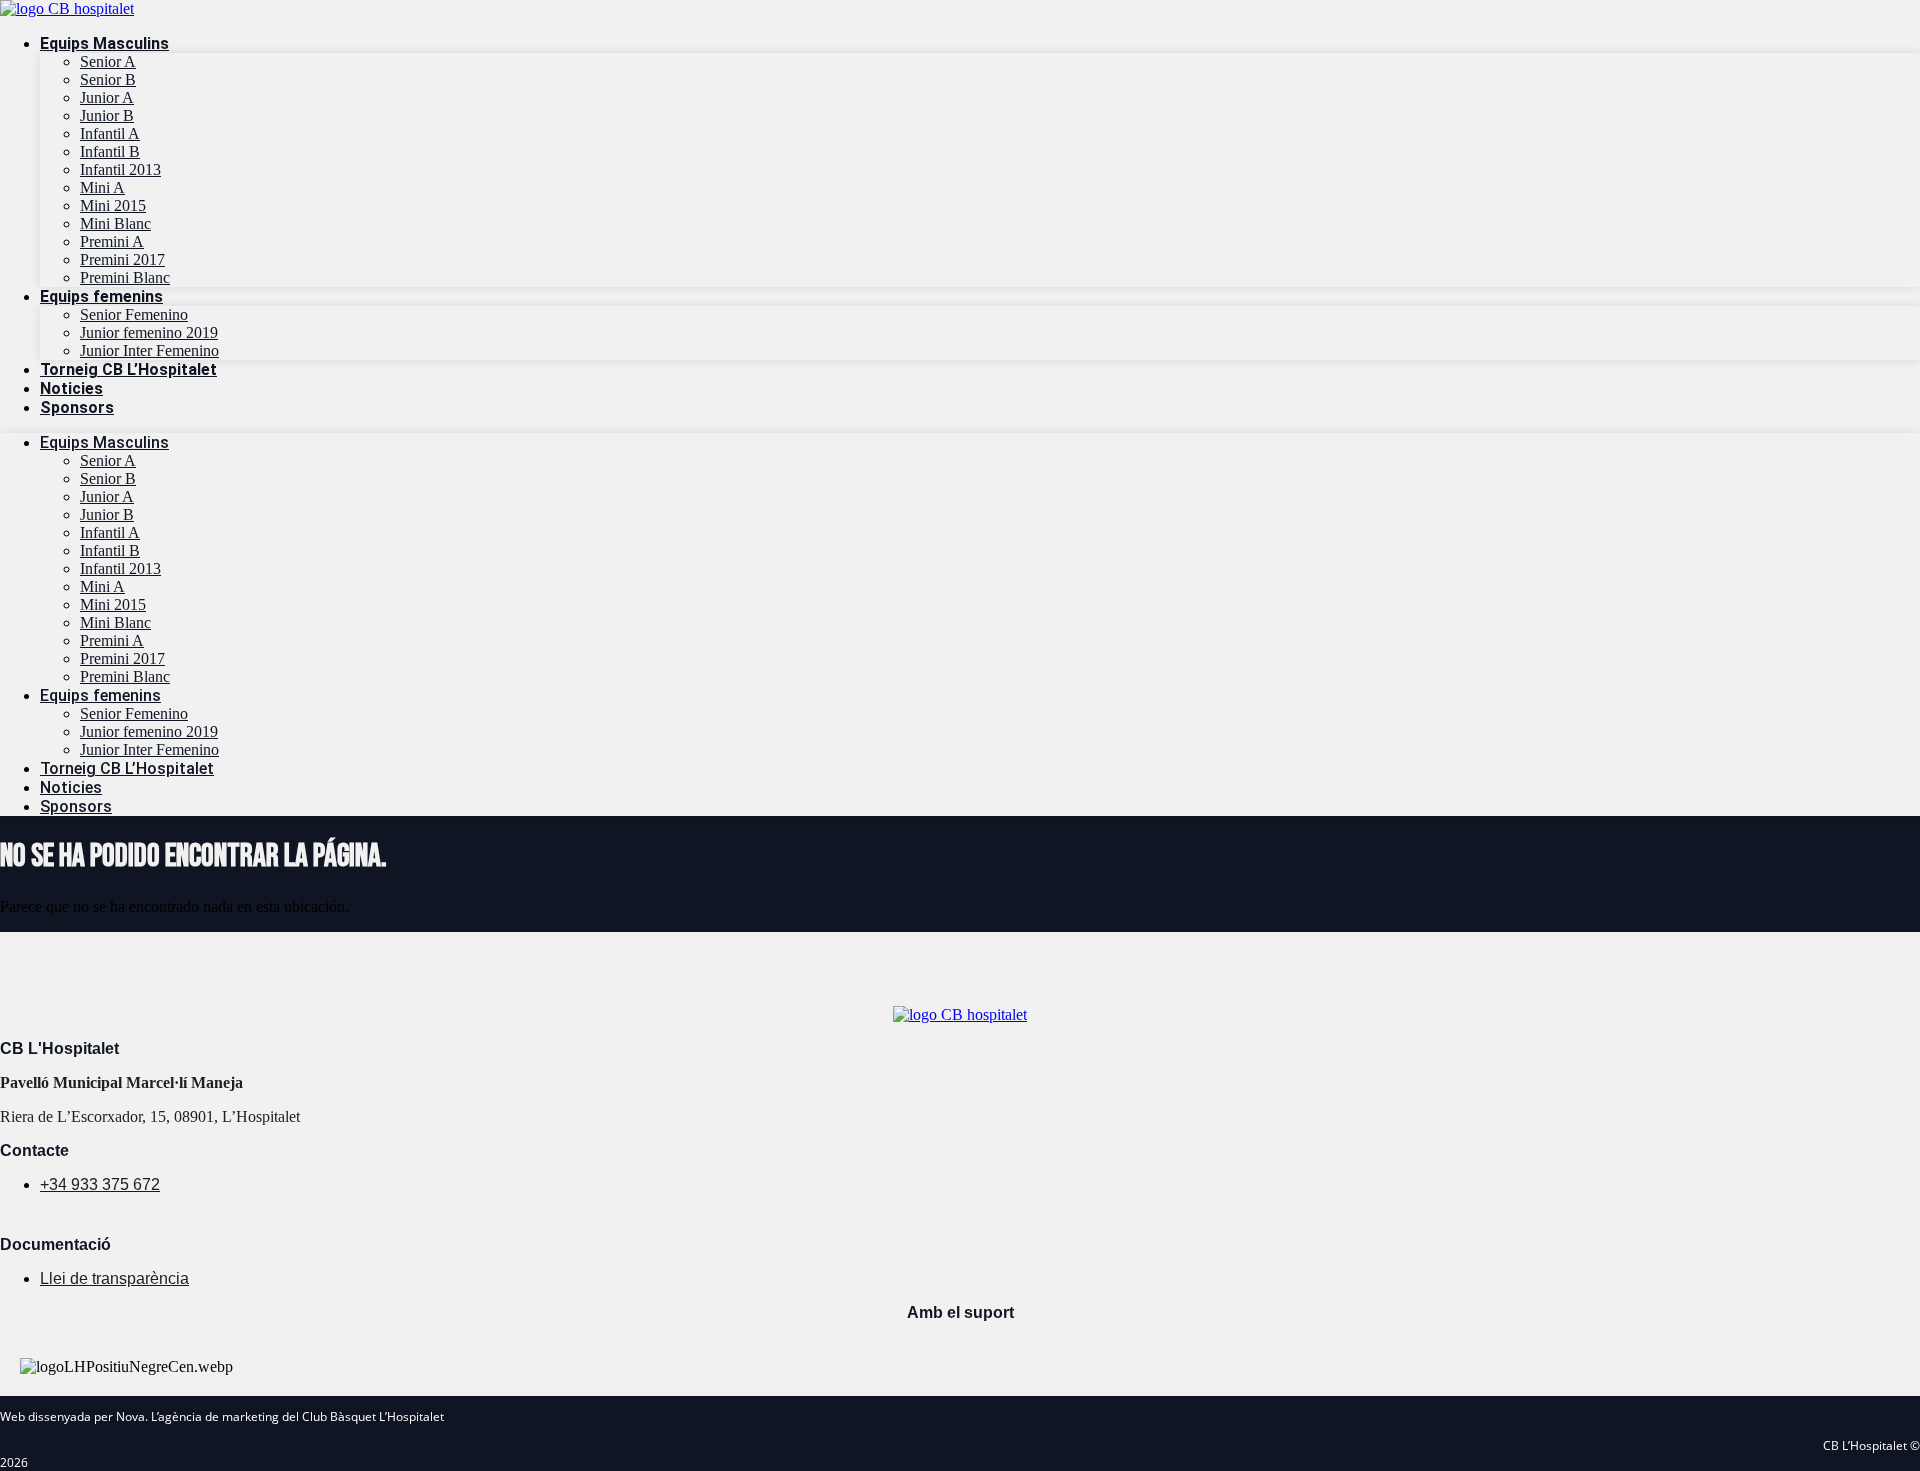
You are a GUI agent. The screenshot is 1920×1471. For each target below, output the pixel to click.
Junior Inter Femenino (149, 350)
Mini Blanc (115, 223)
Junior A (107, 97)
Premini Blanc (125, 277)
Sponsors (77, 407)
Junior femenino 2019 (149, 332)
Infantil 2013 (120, 169)
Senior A (108, 61)
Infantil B (110, 151)
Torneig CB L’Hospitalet (128, 369)
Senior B (108, 79)
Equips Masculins (104, 43)
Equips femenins (101, 296)
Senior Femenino (134, 314)
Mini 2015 (113, 205)
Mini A (102, 187)
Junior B (107, 115)
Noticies (71, 388)
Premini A (112, 241)
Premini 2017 (122, 259)
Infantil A (110, 133)
